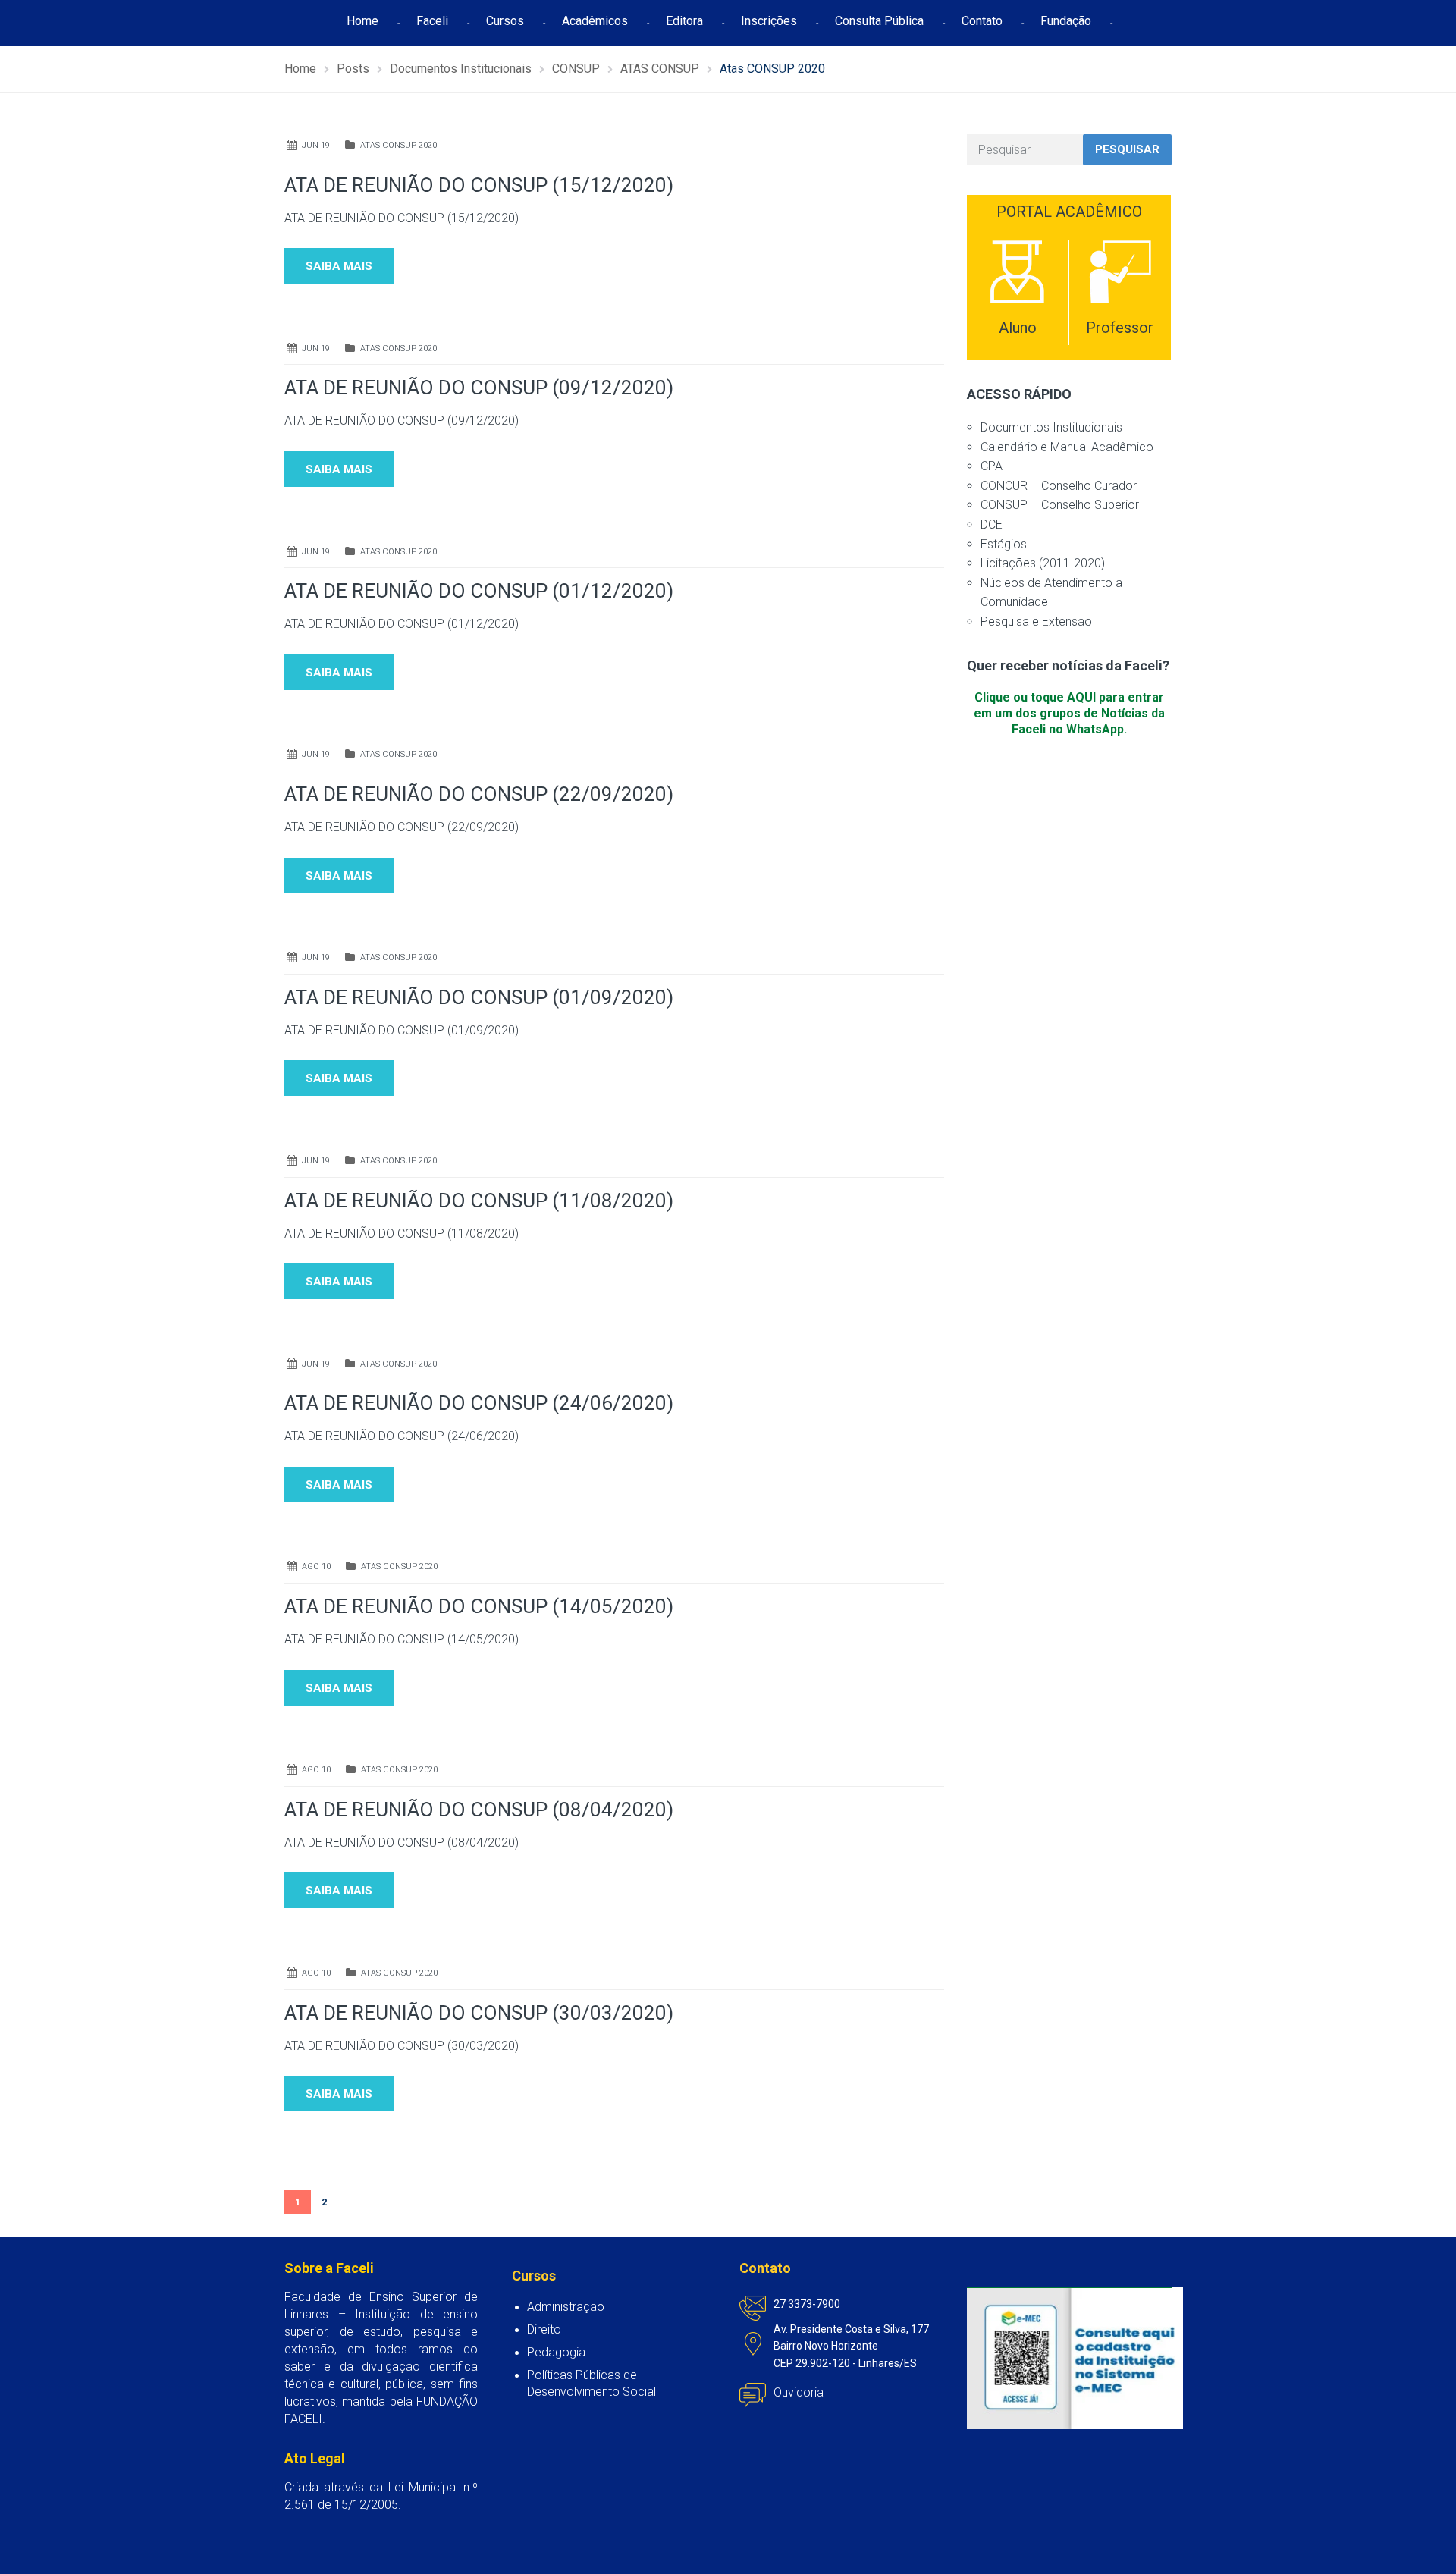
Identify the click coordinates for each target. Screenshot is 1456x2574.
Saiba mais (339, 266)
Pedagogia (556, 2352)
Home (362, 21)
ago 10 (316, 1566)
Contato (982, 21)
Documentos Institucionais (1051, 427)
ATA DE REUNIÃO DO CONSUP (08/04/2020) (479, 1810)
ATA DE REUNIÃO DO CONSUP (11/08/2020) (479, 1201)
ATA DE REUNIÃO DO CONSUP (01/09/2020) (479, 997)
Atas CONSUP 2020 (399, 145)
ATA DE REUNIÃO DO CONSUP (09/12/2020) (479, 388)
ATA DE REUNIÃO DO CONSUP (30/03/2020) (479, 2013)
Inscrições (769, 21)
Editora (684, 21)
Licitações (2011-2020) (1043, 563)
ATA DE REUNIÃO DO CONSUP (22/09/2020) (479, 794)
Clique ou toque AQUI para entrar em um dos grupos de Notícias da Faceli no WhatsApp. (1069, 713)
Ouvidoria (799, 2392)
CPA (992, 466)
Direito (544, 2329)
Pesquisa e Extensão (1036, 622)
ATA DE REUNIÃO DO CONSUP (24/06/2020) (479, 1403)
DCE (992, 524)
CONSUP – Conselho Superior (1060, 505)
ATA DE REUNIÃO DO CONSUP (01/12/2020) (479, 591)
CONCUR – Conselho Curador (1059, 486)
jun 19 (316, 145)
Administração (566, 2307)
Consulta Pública (879, 21)
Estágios (1004, 544)
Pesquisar (1127, 149)
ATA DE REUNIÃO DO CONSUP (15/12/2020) (479, 185)
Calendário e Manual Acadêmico (1067, 447)
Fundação (1066, 21)
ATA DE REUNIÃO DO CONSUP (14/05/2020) (479, 1606)
